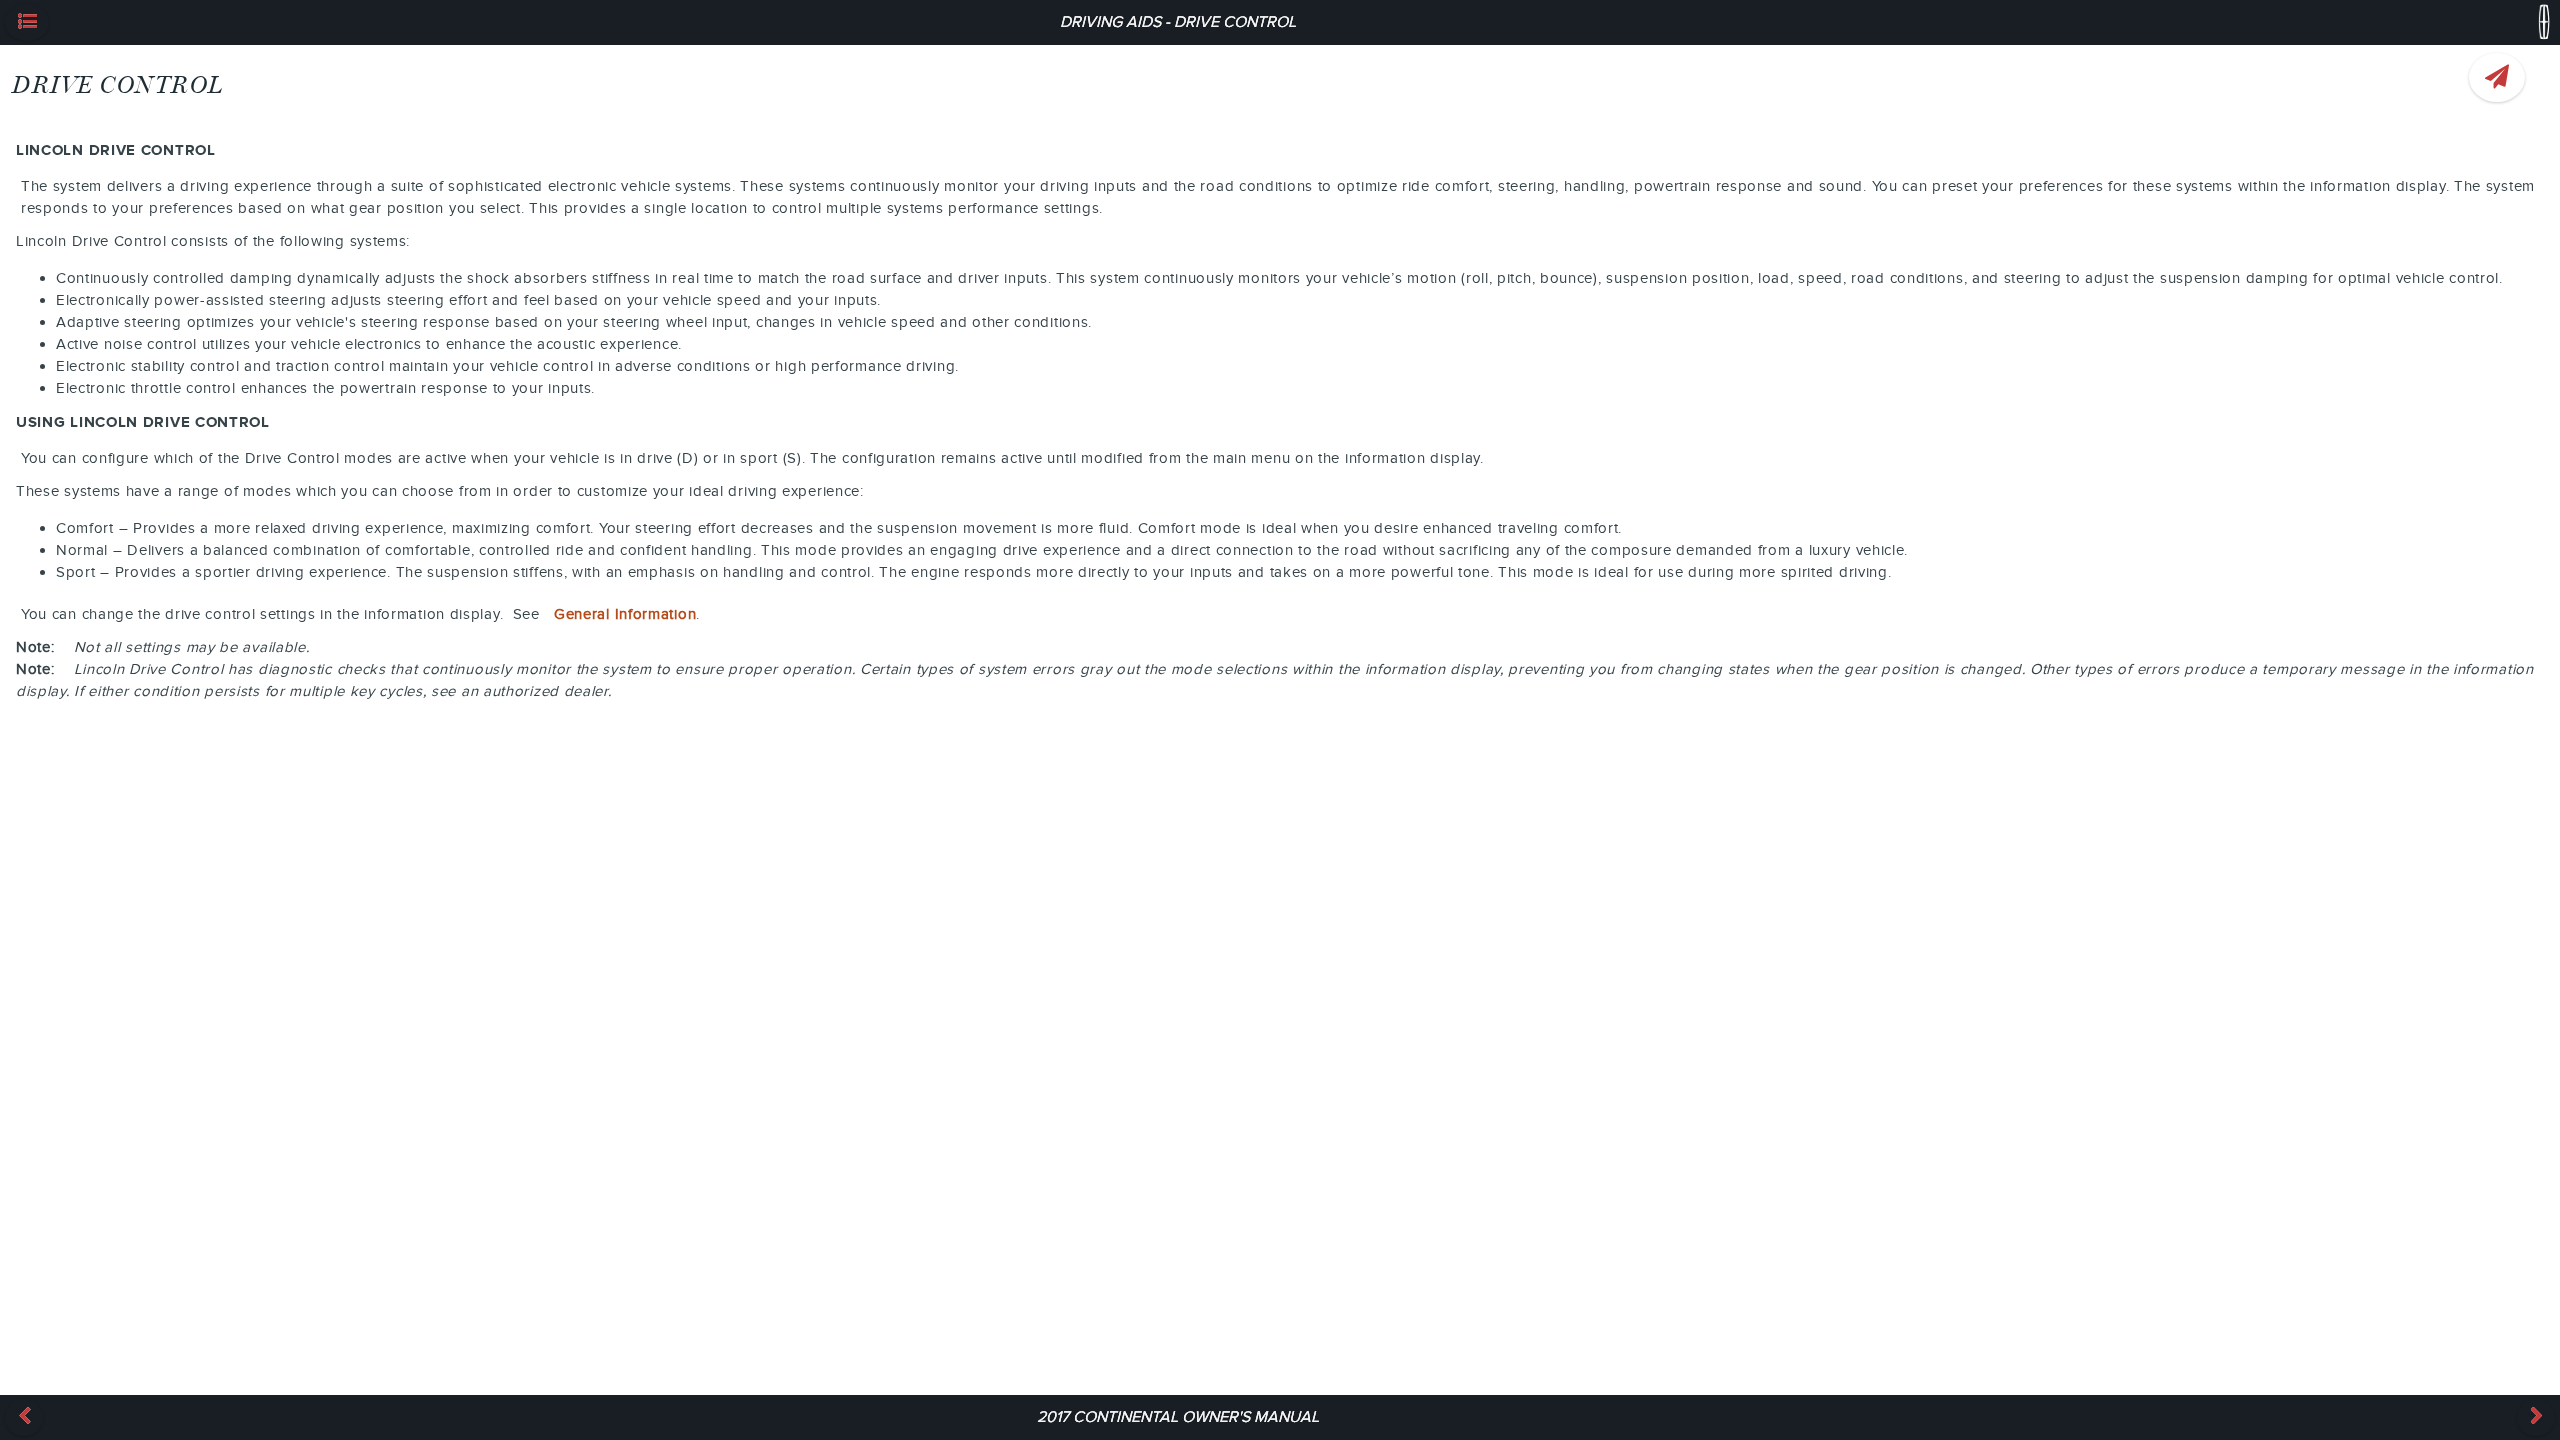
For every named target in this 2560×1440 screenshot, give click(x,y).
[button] (27, 22)
